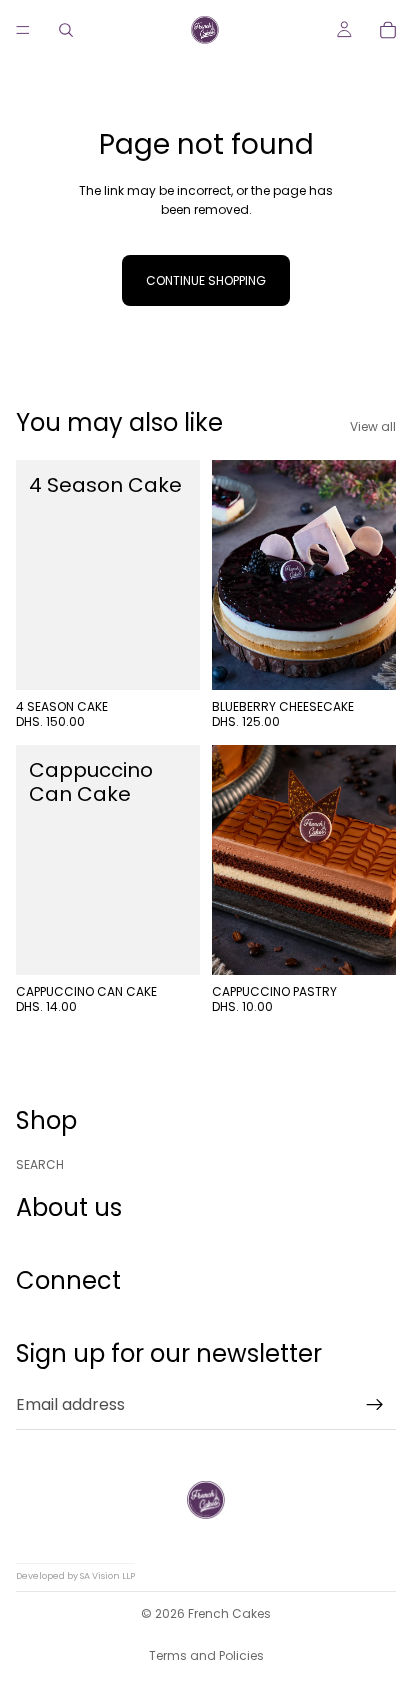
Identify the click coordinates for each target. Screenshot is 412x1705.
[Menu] (23, 30)
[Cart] (388, 30)
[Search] (66, 30)
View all (373, 426)
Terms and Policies (206, 1655)
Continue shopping (206, 280)
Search (40, 1163)
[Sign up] (375, 1404)
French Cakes (229, 1613)
